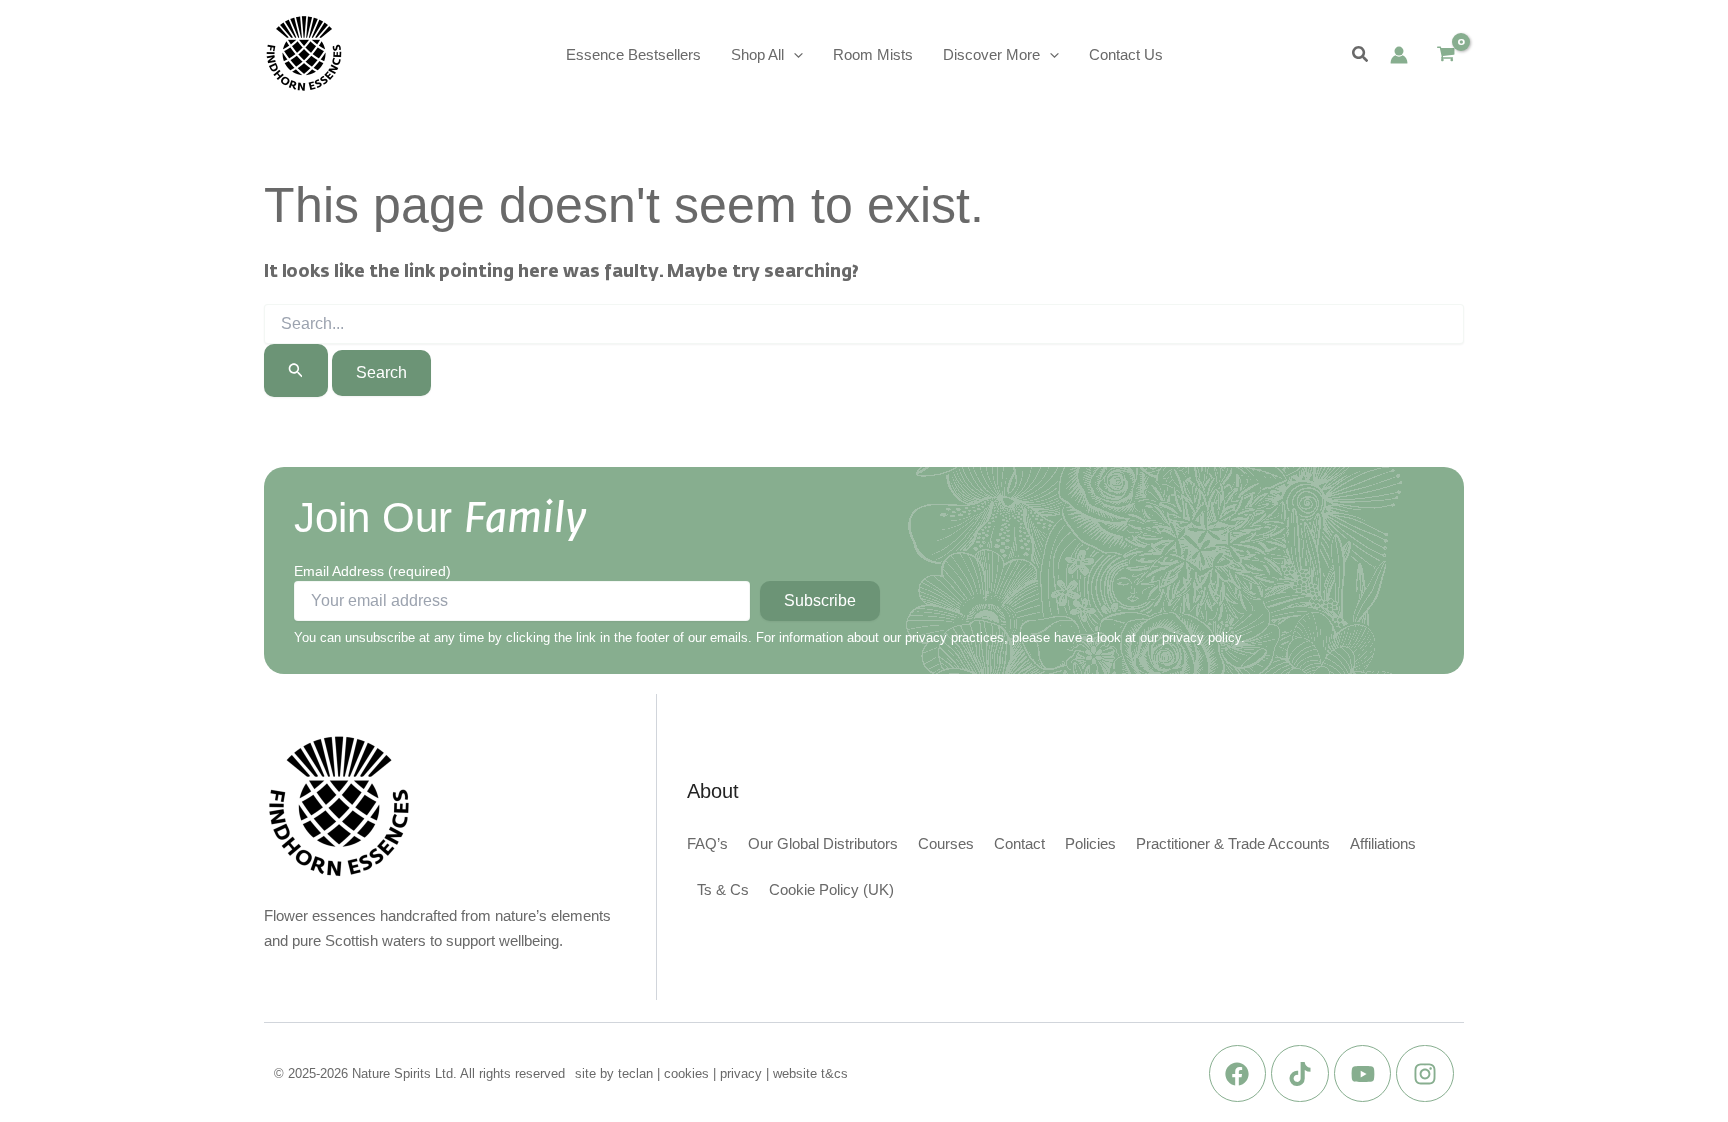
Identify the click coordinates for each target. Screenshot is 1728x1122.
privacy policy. (1203, 637)
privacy (741, 1073)
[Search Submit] (296, 370)
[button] (793, 55)
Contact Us (1126, 54)
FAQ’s (707, 843)
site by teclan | (619, 1073)
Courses (946, 843)
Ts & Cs (723, 889)
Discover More (991, 54)
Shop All (757, 54)
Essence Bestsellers (633, 54)
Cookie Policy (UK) (831, 889)
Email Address (372, 571)
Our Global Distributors (823, 843)
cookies (686, 1073)
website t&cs (810, 1073)
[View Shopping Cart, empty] (1446, 55)
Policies (1090, 843)
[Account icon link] (1399, 55)
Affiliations (1383, 843)
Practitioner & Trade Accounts (1233, 843)
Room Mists (873, 54)
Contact (1019, 843)
